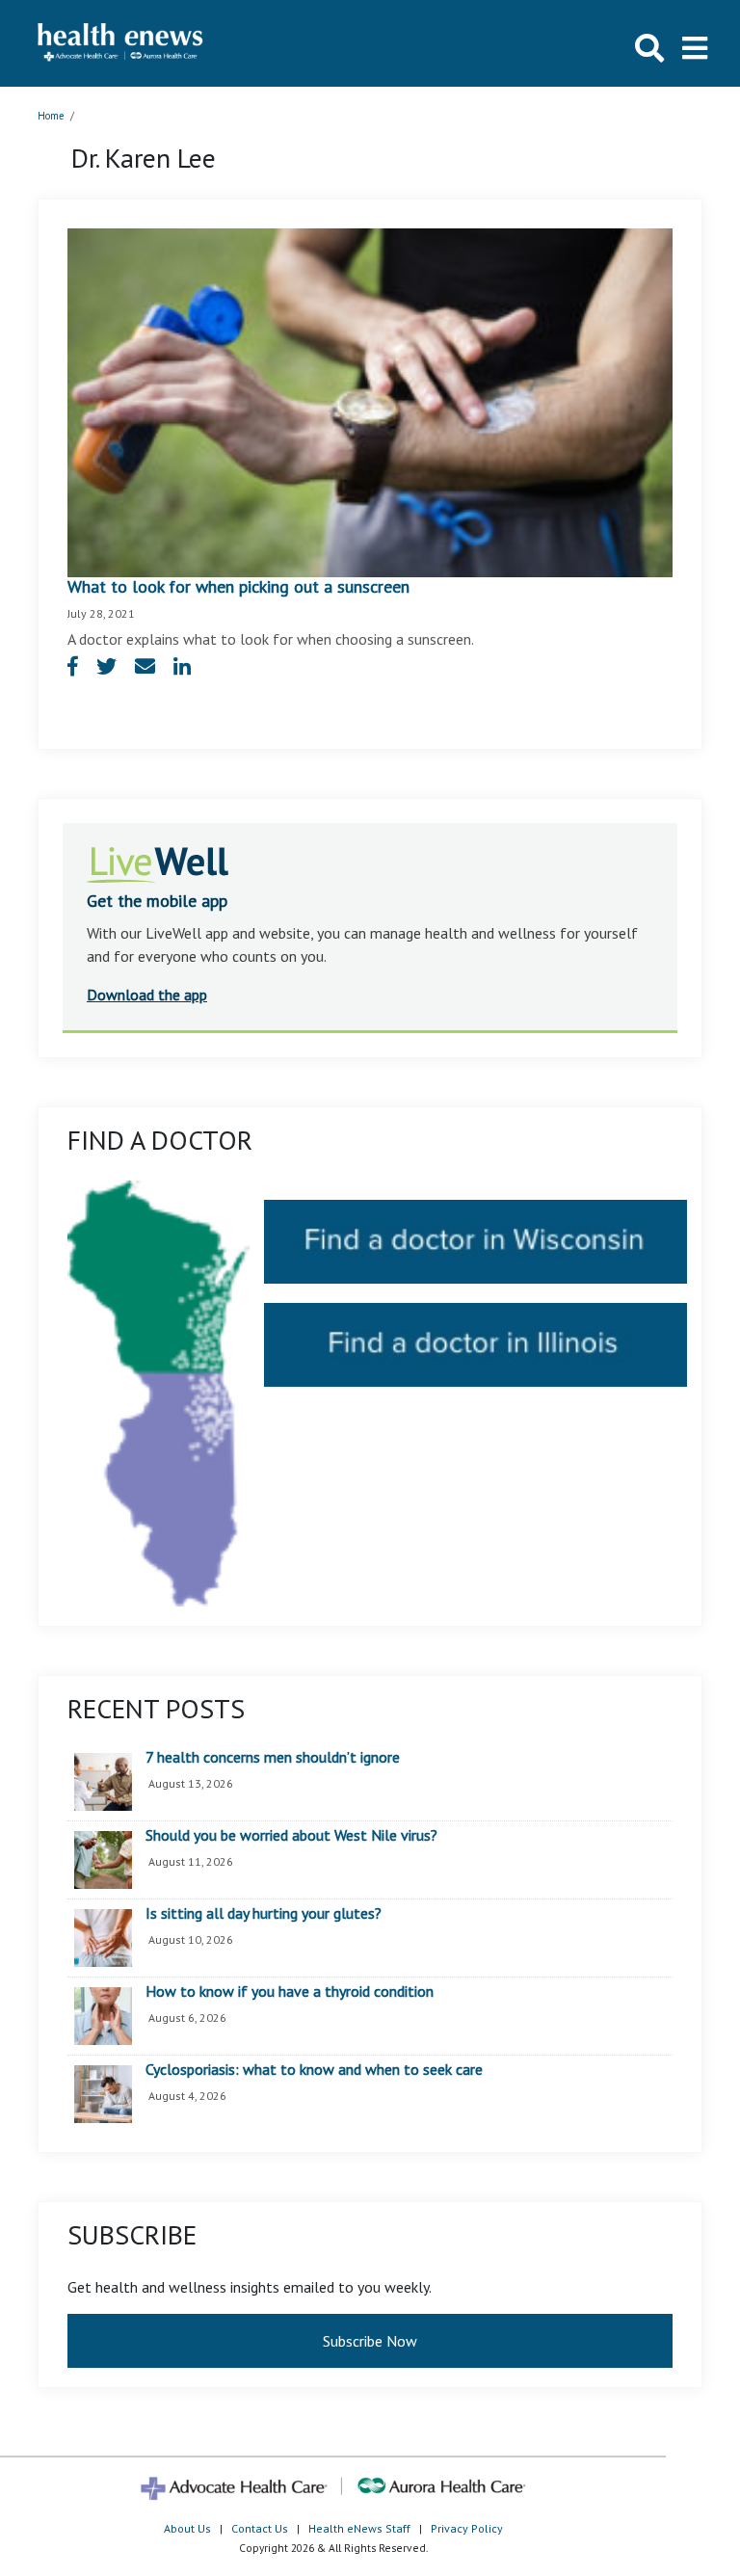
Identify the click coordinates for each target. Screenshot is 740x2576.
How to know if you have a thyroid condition (290, 1992)
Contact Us (260, 2528)
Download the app (147, 995)
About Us (187, 2528)
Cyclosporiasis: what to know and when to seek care (314, 2070)
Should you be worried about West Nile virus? (291, 1836)
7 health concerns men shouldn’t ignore (273, 1758)
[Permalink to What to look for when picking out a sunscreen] (370, 401)
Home (51, 116)
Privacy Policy (467, 2528)
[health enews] (121, 43)
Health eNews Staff (359, 2528)
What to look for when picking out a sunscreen (238, 586)
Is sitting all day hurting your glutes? (264, 1914)
